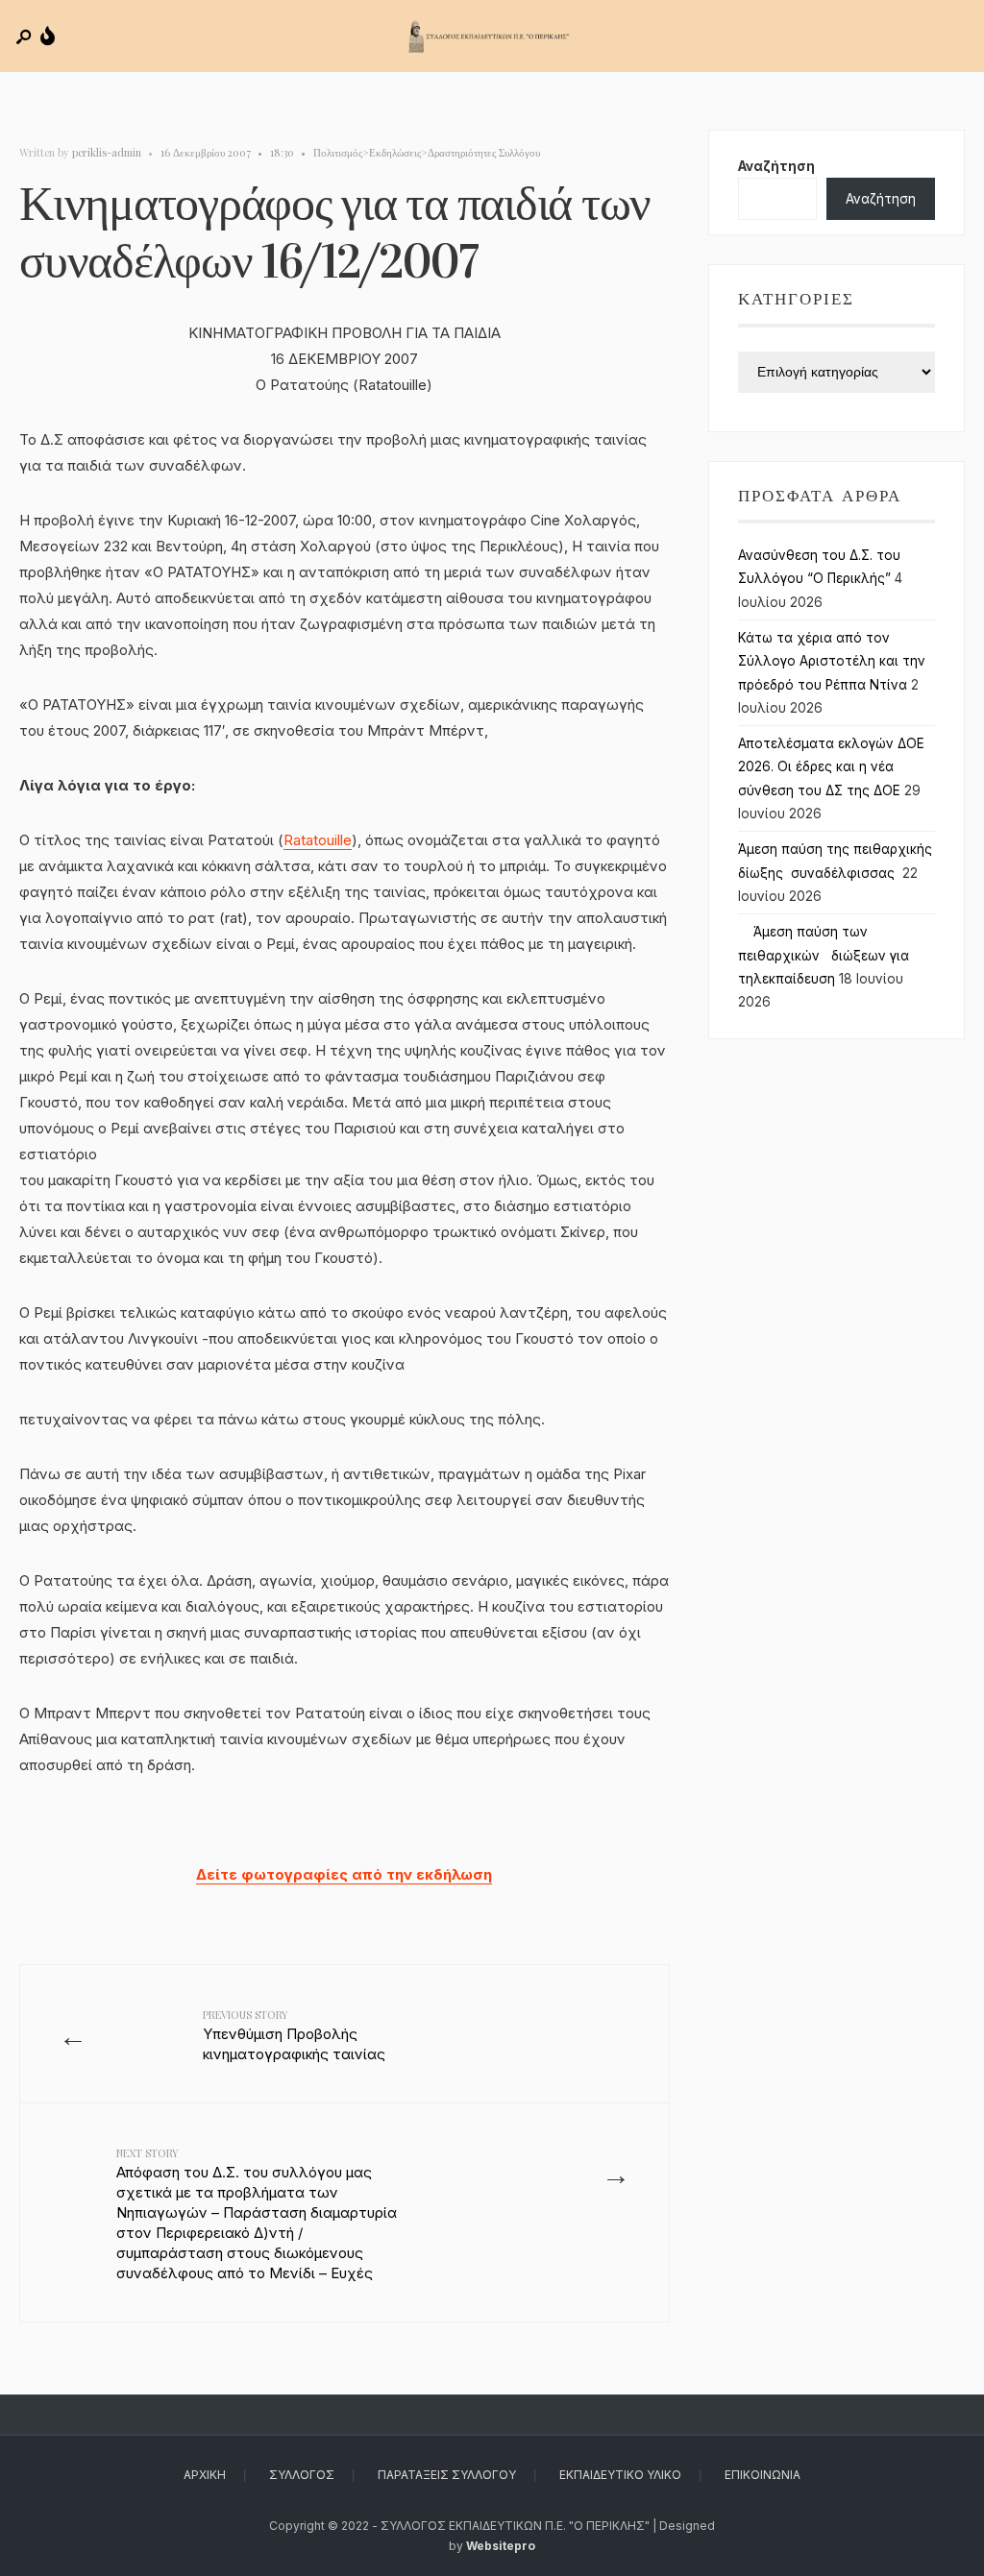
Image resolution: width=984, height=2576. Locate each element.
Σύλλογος (302, 2475)
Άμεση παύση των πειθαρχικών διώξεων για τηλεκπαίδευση (824, 955)
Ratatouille (318, 840)
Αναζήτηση (776, 166)
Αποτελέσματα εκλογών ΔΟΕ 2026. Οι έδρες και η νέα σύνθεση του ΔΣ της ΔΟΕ (831, 767)
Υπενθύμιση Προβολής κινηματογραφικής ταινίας (294, 2035)
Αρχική (205, 2475)
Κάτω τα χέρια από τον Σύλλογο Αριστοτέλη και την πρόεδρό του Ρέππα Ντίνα (832, 661)
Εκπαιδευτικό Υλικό (620, 2475)
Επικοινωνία (763, 2475)
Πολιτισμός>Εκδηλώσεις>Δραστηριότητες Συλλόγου (427, 152)
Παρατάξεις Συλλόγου (447, 2475)
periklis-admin (107, 152)
